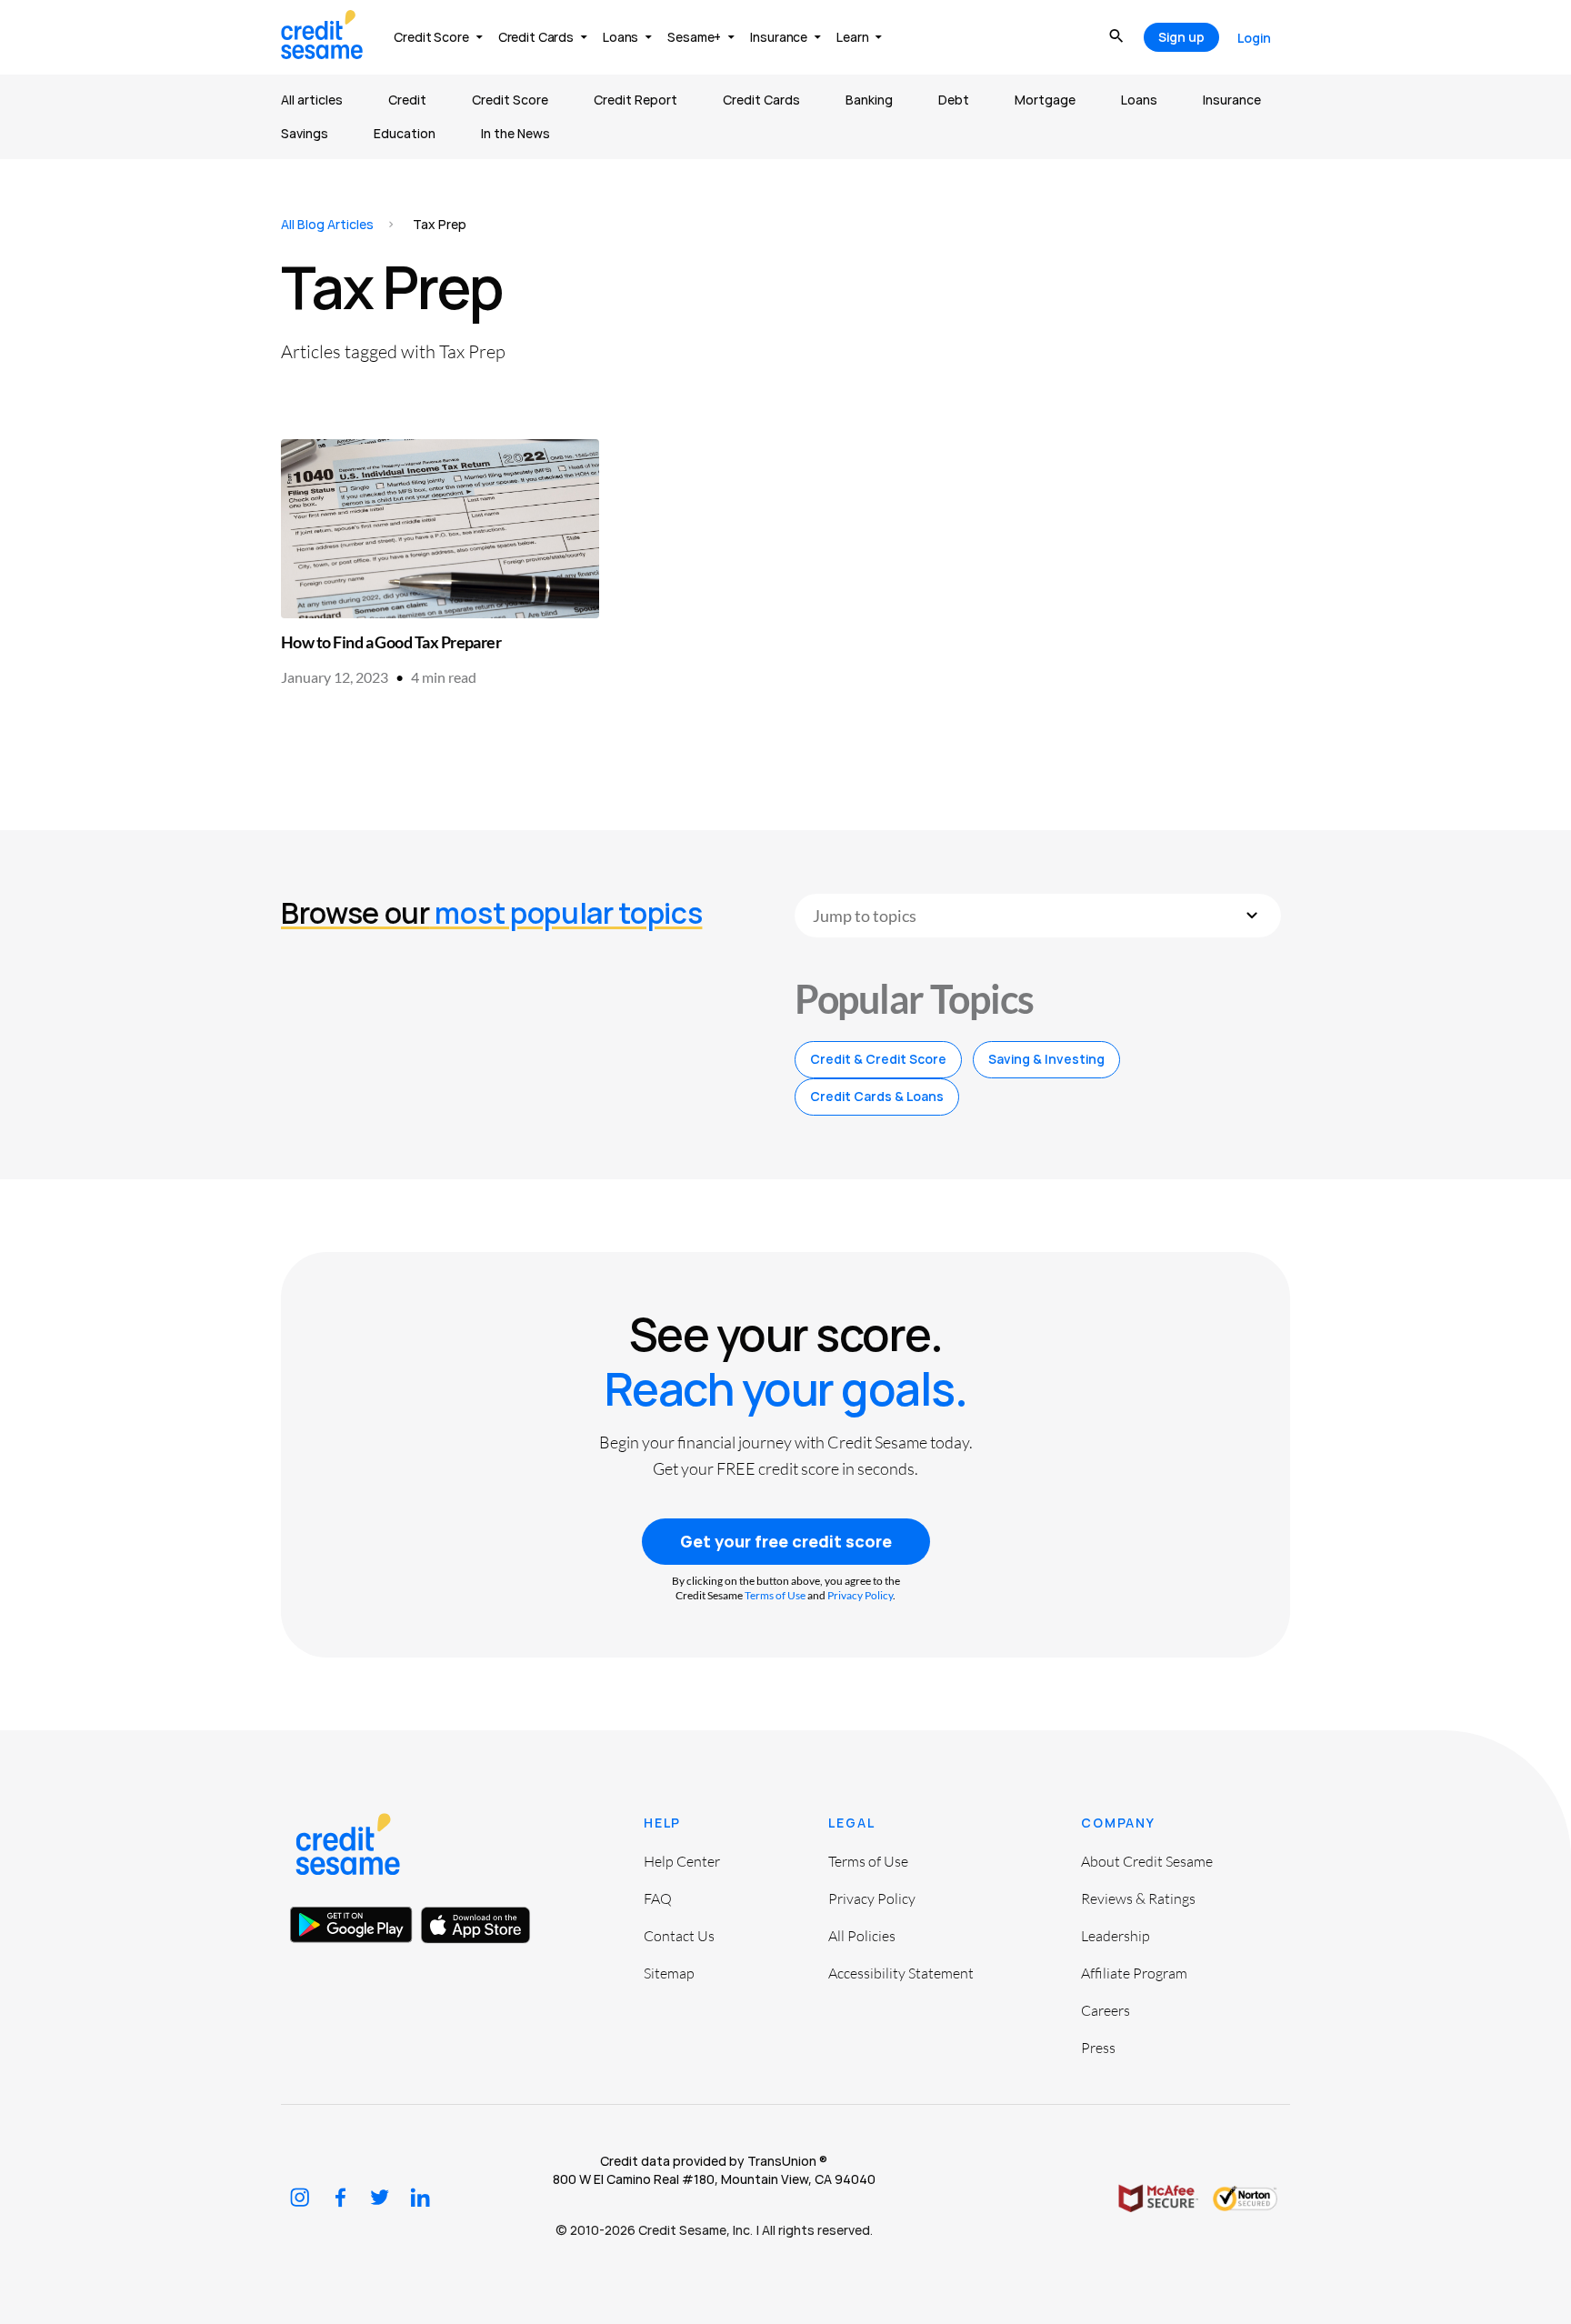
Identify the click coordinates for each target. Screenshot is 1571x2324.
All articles (312, 100)
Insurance (1232, 100)
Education (405, 133)
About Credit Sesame (1147, 1861)
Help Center (682, 1861)
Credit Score (510, 100)
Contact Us (679, 1936)
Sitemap (669, 1973)
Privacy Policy (860, 1595)
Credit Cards (761, 100)
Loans (1139, 100)
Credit (407, 100)
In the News (515, 133)
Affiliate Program (1134, 1973)
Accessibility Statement (901, 1973)
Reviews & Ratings (1138, 1898)
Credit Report (635, 100)
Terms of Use (775, 1595)
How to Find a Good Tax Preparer (391, 642)
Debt (954, 100)
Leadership (1116, 1936)
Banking (869, 100)
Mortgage (1045, 100)
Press (1098, 2048)
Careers (1106, 2010)
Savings (305, 133)
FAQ (658, 1898)
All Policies (862, 1936)
